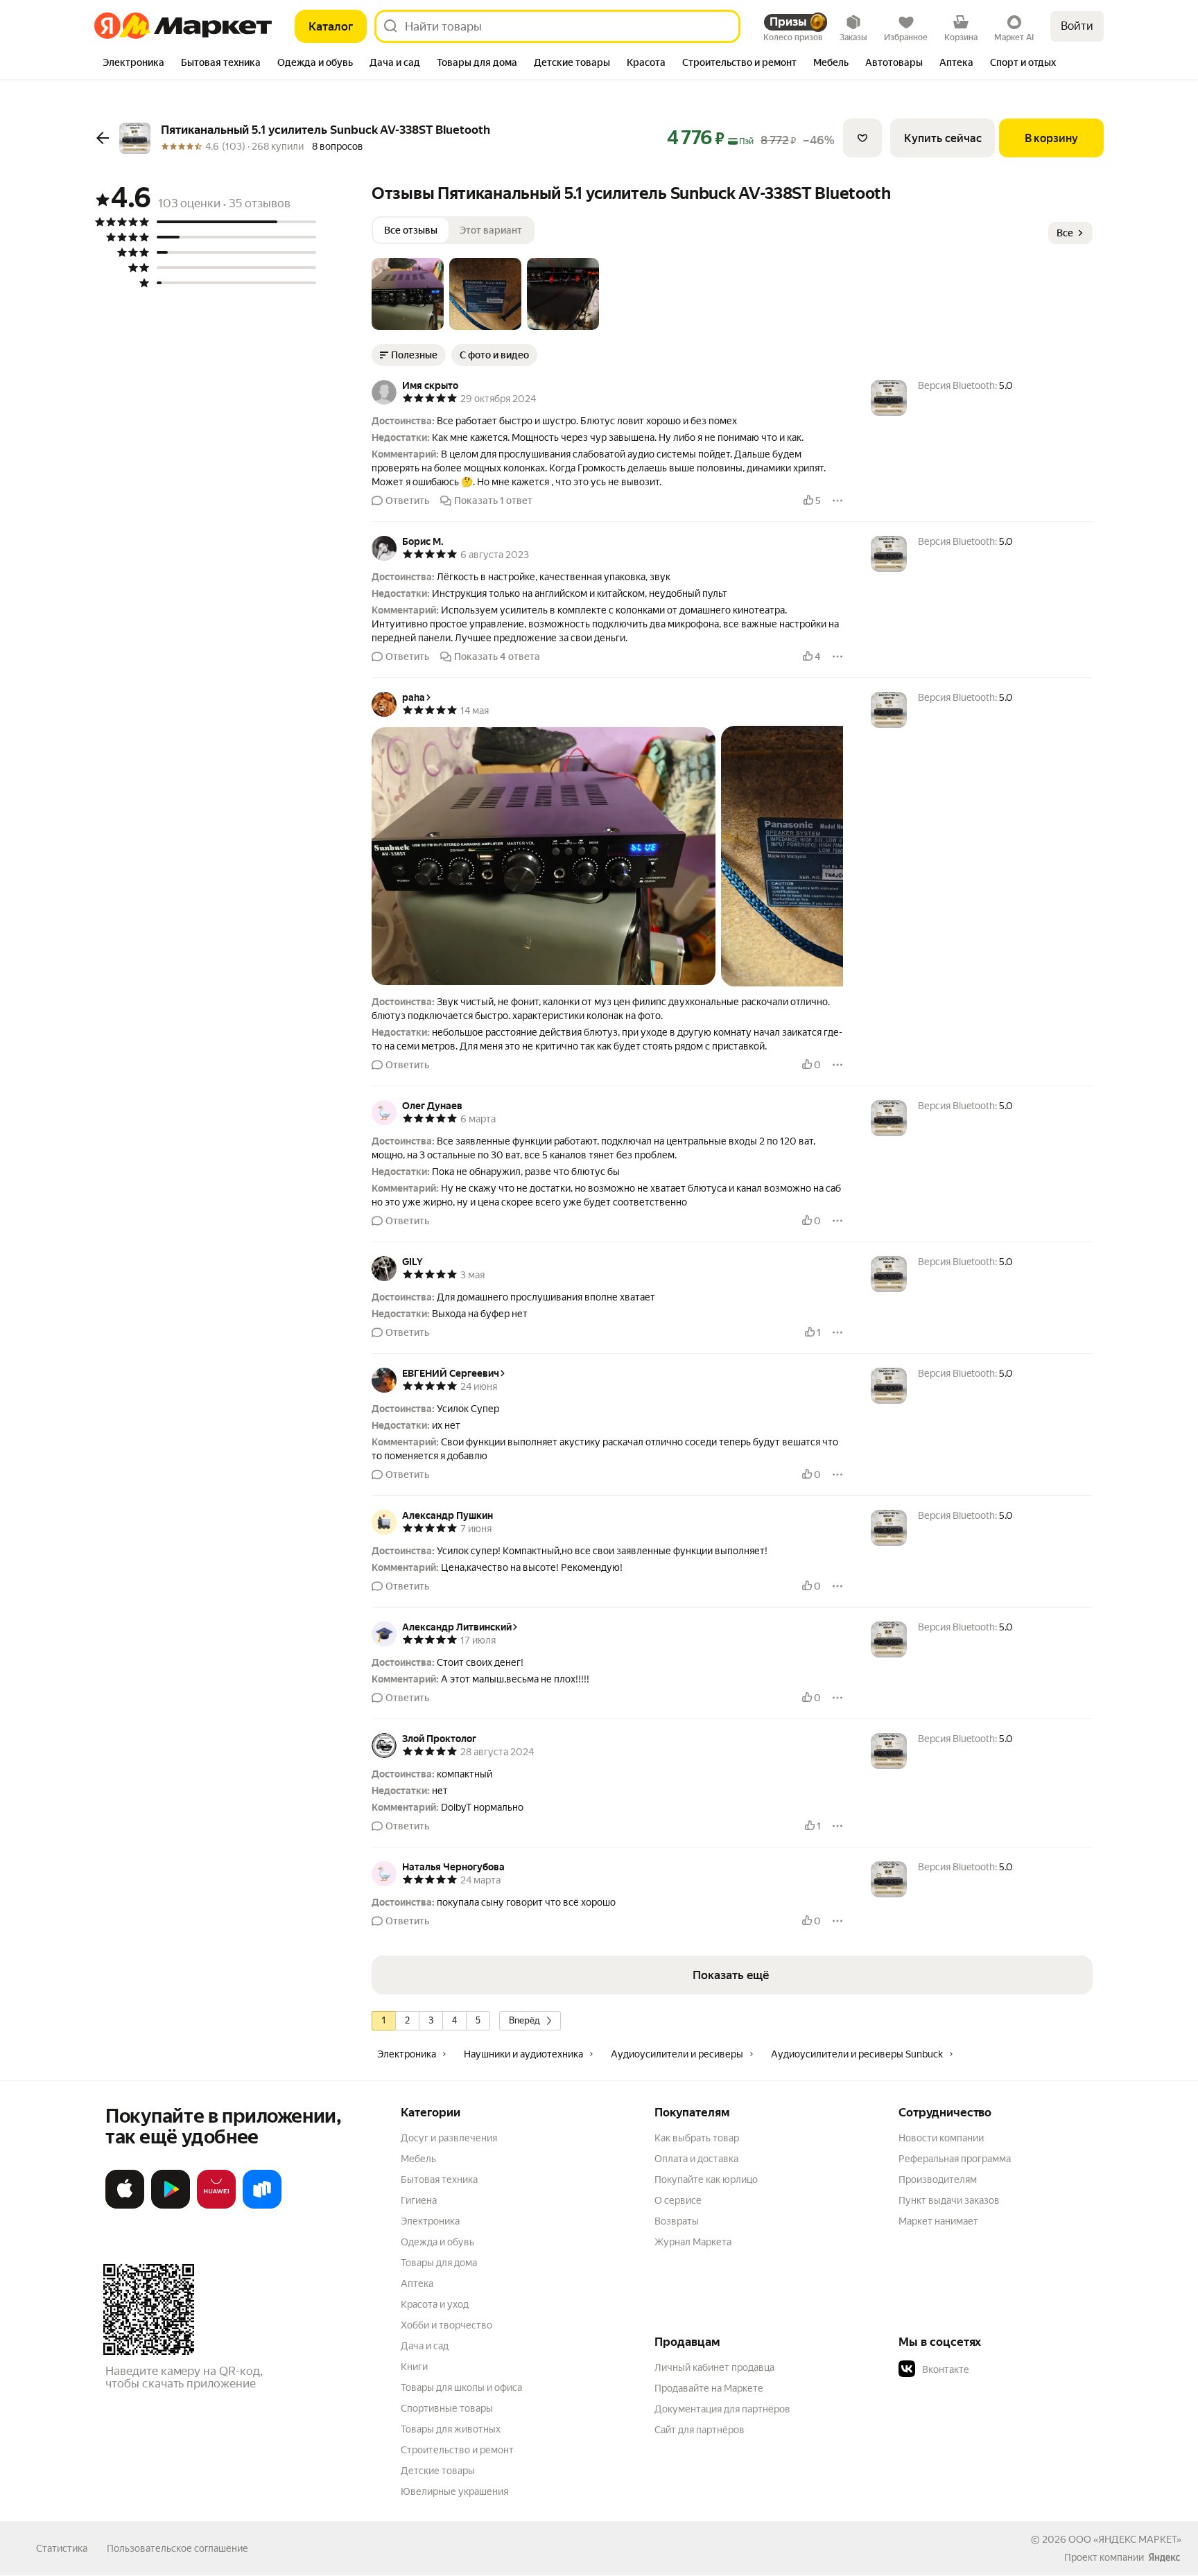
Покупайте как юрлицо (706, 2179)
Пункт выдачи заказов (949, 2200)
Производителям (938, 2179)
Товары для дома (439, 2263)
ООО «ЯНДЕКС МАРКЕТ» (1125, 2539)
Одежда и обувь (437, 2242)
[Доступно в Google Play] (171, 2206)
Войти (1077, 26)
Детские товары (438, 2471)
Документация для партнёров (722, 2409)
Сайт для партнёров (700, 2430)
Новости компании (941, 2138)
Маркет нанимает (938, 2221)
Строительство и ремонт (457, 2450)
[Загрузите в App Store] (125, 2206)
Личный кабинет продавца (714, 2367)
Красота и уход (435, 2304)
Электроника (430, 2221)
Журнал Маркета (693, 2242)
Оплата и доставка (696, 2159)
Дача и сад (425, 2346)
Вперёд (524, 2020)
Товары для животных (451, 2429)
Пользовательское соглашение (177, 2548)
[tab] (133, 64)
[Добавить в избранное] (862, 138)
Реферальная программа (955, 2159)
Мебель (418, 2159)
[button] (408, 294)
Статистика (62, 2548)
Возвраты (677, 2221)
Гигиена (419, 2200)
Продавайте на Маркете (709, 2388)
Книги (414, 2367)
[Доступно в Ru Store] (262, 2206)
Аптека (417, 2283)
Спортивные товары (447, 2408)
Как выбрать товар (697, 2138)
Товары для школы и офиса (461, 2387)
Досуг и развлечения (449, 2138)
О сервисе (678, 2200)
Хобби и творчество (446, 2325)
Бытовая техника (439, 2179)
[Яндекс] (1164, 2557)
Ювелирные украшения (454, 2491)
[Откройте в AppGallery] (216, 2206)
